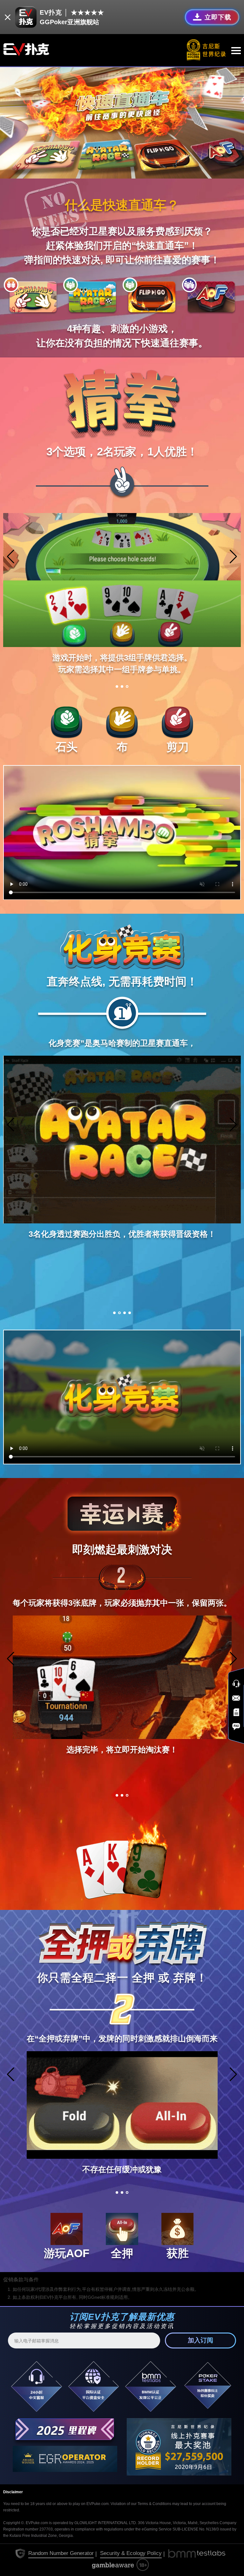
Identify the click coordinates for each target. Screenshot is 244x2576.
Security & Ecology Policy (131, 2553)
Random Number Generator (61, 2553)
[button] (233, 557)
